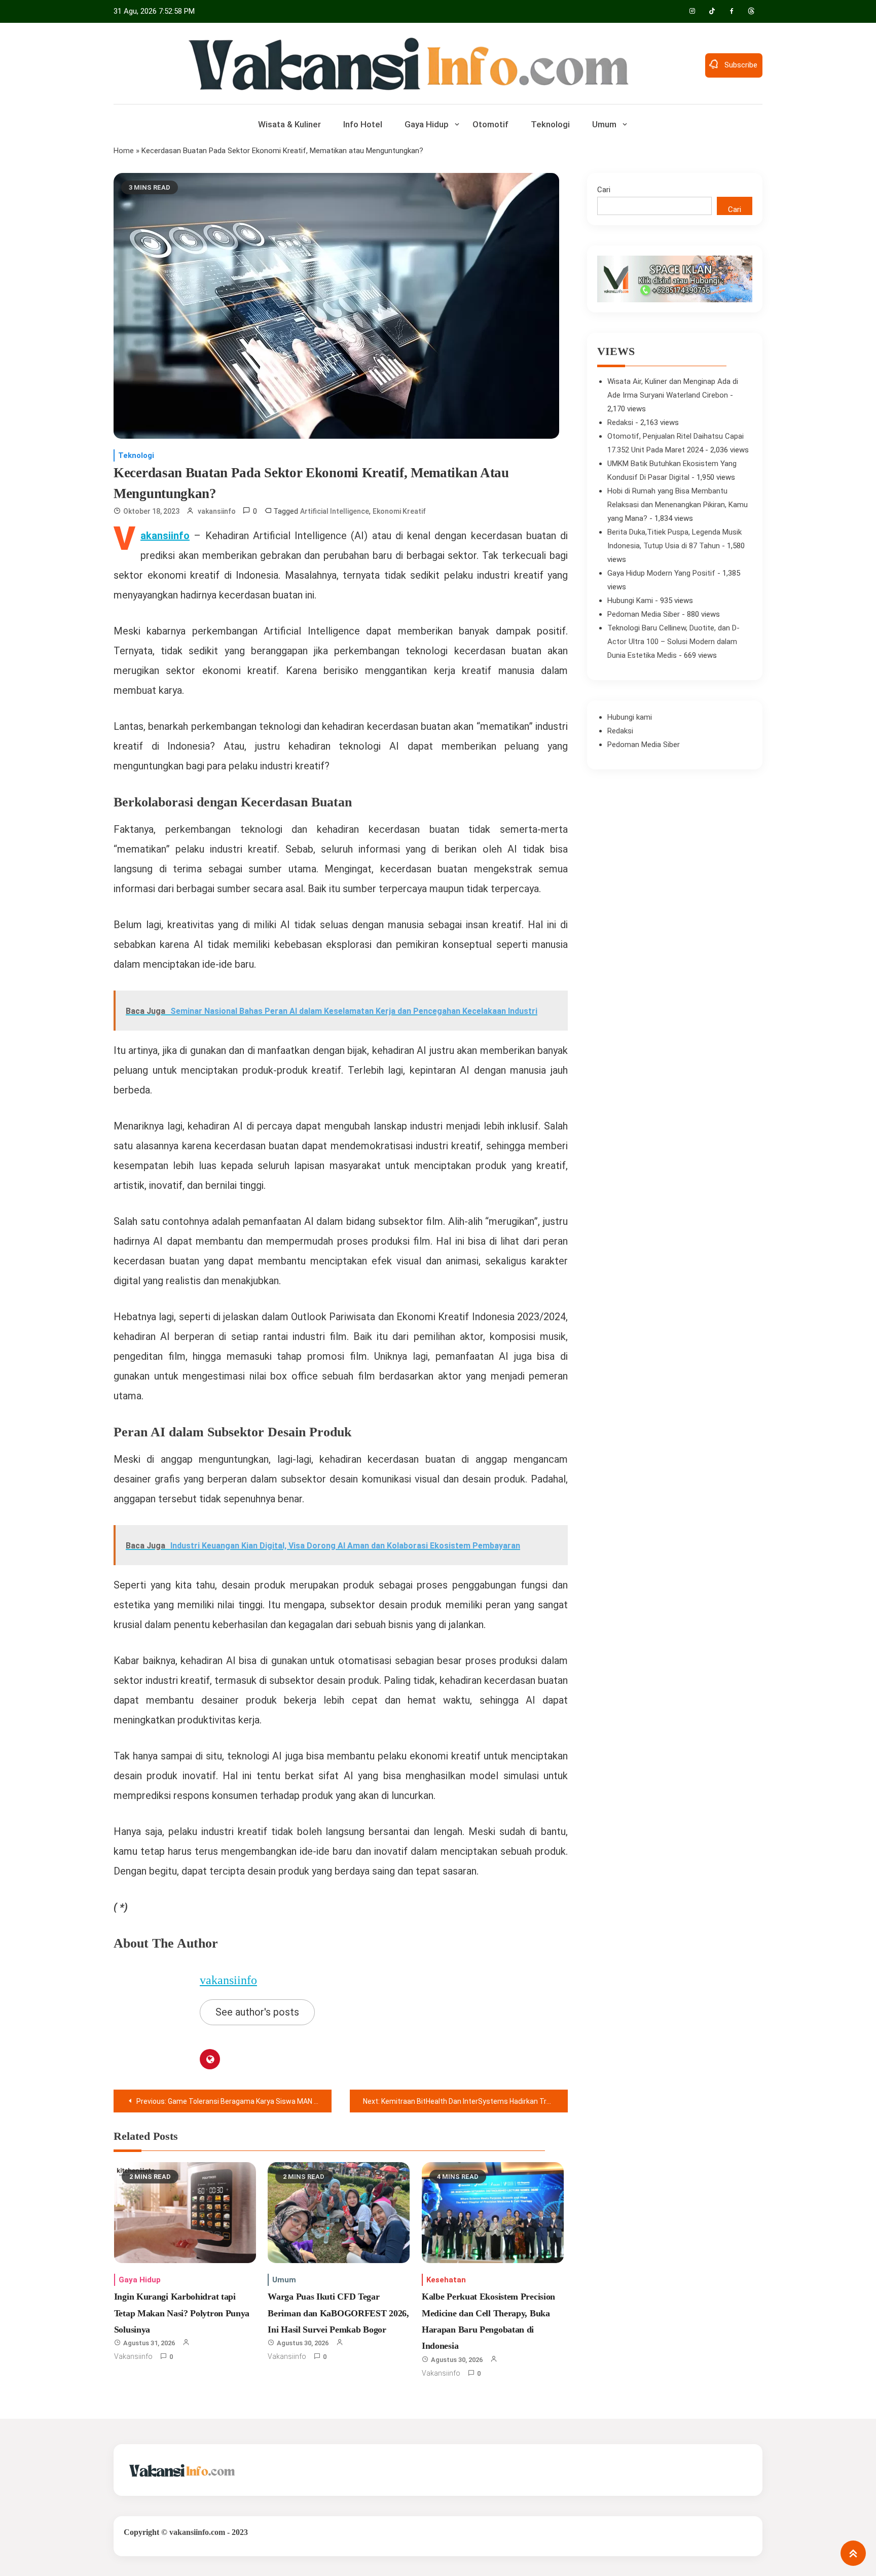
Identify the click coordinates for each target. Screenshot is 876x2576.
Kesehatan (446, 2280)
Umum (604, 124)
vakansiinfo (217, 511)
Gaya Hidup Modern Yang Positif (661, 573)
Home (124, 151)
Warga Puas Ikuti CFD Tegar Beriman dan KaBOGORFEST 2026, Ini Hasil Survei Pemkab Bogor (338, 2313)
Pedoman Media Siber (644, 614)
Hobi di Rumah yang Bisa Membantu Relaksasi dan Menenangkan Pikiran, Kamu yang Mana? (678, 505)
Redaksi (620, 422)
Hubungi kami (630, 717)
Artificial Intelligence (335, 511)
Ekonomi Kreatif (399, 511)
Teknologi (550, 124)
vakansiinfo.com (197, 2532)
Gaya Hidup (427, 124)
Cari (604, 190)
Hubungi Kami (630, 601)
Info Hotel (363, 124)
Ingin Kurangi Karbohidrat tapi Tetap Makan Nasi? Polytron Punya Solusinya (182, 2313)
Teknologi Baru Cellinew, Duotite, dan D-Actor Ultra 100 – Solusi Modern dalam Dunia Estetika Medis (673, 642)
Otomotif (490, 124)
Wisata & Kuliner (289, 124)
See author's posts (257, 2012)
